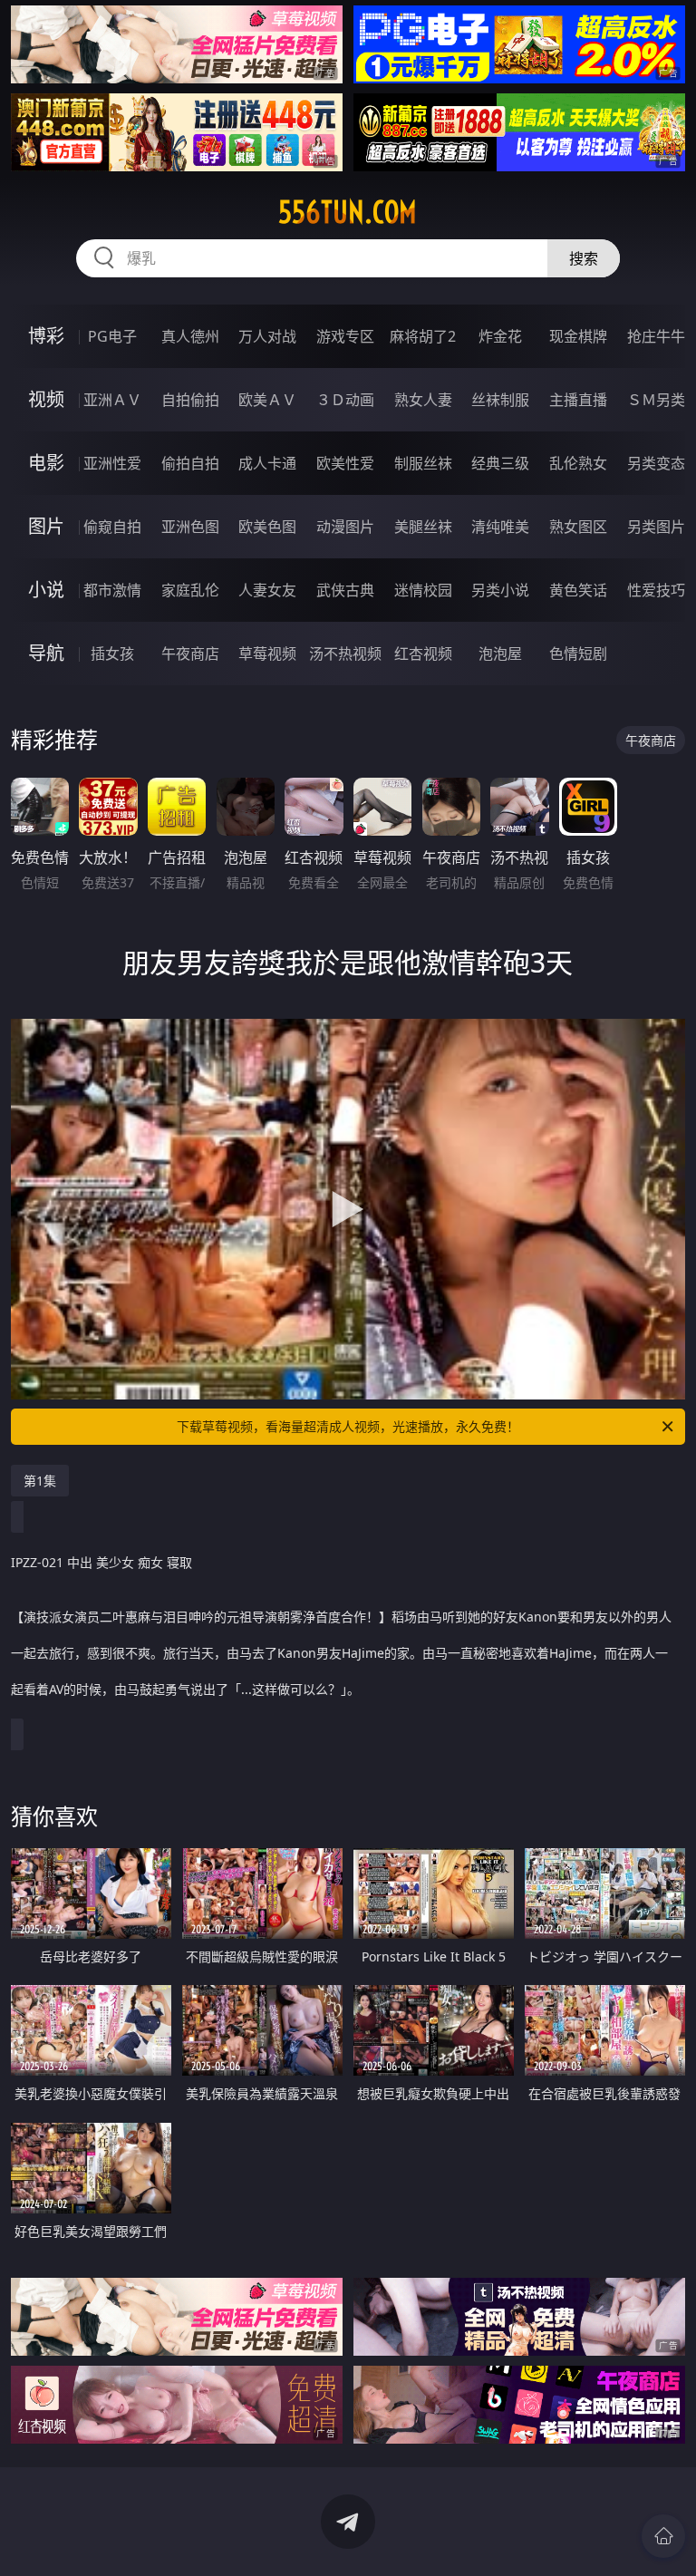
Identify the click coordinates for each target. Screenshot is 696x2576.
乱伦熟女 (578, 463)
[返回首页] (663, 2536)
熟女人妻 (423, 400)
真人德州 (190, 336)
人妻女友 (267, 590)
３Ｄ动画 (345, 400)
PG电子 (112, 336)
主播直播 (578, 400)
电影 (46, 463)
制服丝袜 (423, 463)
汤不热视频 (345, 654)
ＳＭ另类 (656, 400)
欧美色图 (267, 527)
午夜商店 (190, 654)
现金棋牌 (578, 336)
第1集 (40, 1481)
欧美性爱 (345, 463)
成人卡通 (267, 463)
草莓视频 (267, 654)
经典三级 (500, 463)
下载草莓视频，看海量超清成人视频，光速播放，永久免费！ (348, 1426)
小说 (46, 590)
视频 (46, 399)
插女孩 (112, 654)
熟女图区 (578, 527)
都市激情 (112, 590)
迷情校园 (423, 590)
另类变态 (656, 463)
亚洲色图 (190, 527)
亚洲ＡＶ (112, 400)
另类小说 (500, 590)
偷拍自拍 (190, 463)
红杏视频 (423, 654)
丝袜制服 (500, 400)
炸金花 (500, 336)
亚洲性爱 (112, 463)
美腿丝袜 (423, 527)
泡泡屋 (500, 654)
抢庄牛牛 (656, 336)
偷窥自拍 (112, 527)
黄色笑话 (578, 590)
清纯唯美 (500, 527)
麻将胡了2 (423, 336)
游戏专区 (345, 336)
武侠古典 (345, 590)
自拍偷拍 (190, 400)
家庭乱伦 (190, 590)
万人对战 (267, 336)
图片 (46, 526)
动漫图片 (345, 527)
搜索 (584, 258)
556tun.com (348, 212)
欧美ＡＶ (267, 400)
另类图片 (656, 527)
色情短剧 (578, 654)
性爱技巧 (656, 590)
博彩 (46, 336)
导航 (46, 653)
